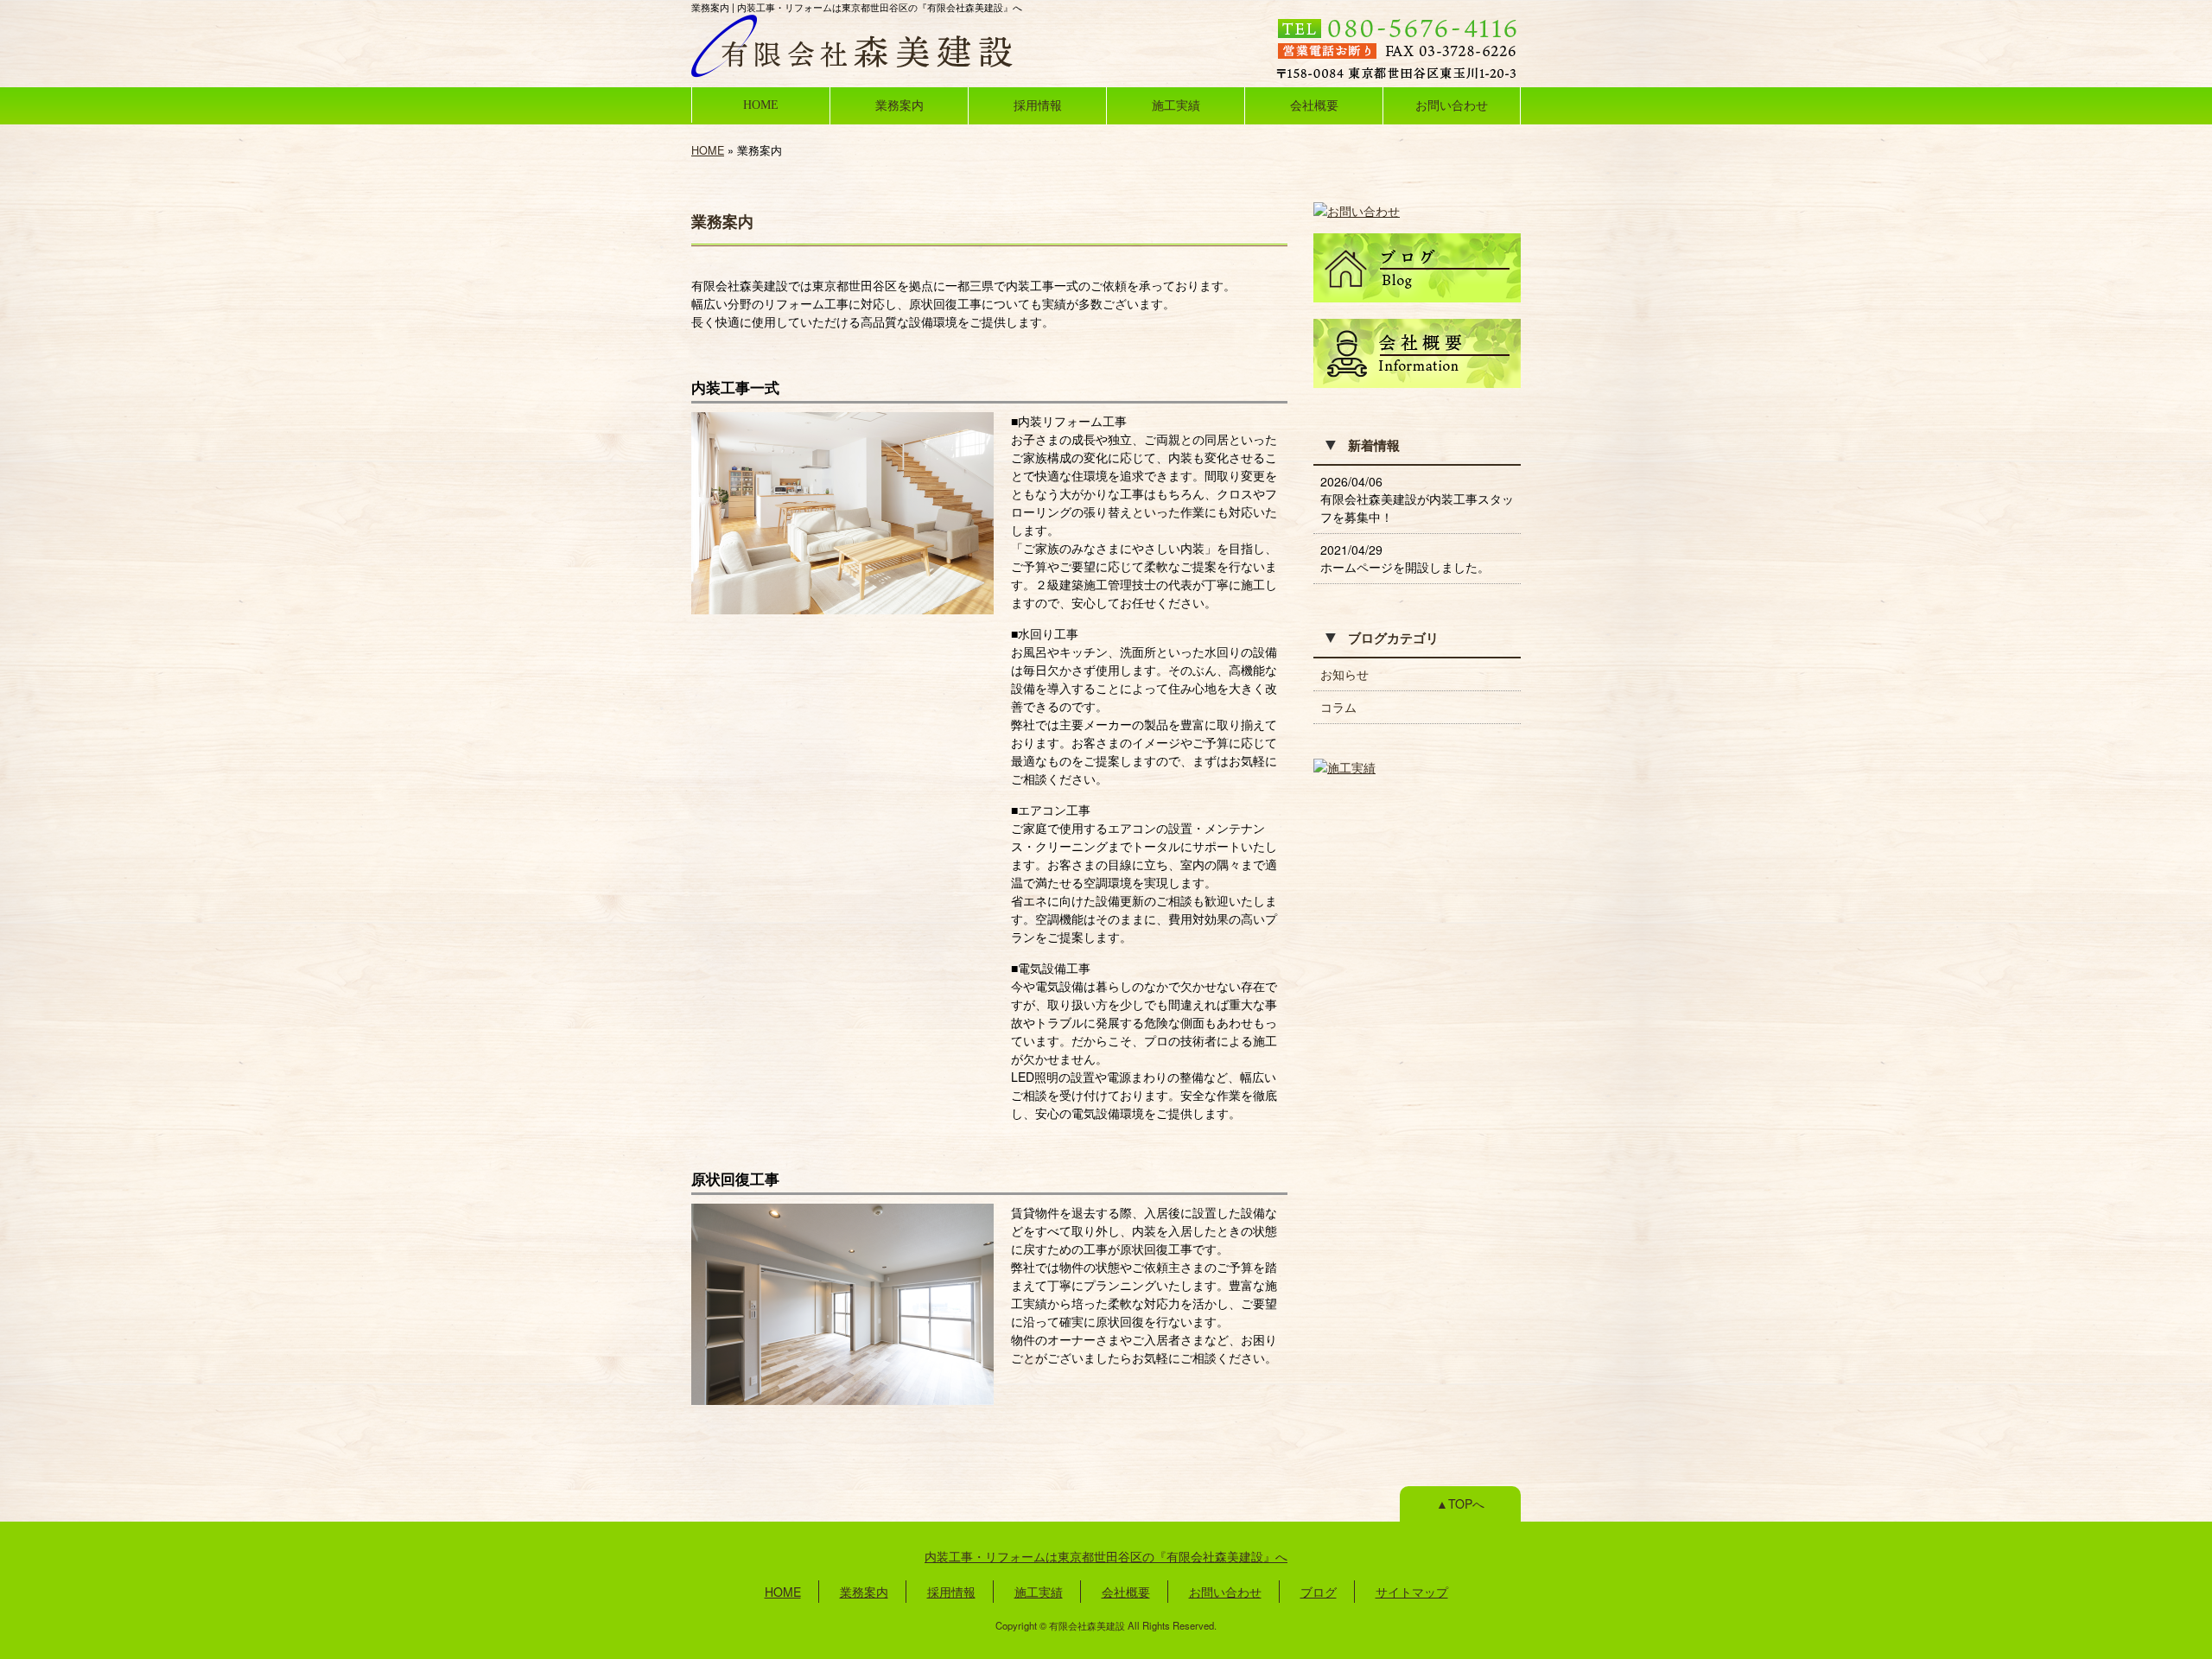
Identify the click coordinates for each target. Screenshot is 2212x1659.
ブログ (1319, 1592)
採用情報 (1038, 105)
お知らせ (1344, 674)
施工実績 (1176, 105)
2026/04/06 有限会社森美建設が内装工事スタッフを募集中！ (1417, 499)
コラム (1338, 707)
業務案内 (899, 105)
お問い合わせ (1452, 105)
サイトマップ (1412, 1592)
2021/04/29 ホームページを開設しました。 (1405, 558)
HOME (761, 105)
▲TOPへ (1460, 1503)
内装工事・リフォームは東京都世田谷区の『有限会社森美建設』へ (1106, 1556)
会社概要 (1314, 105)
